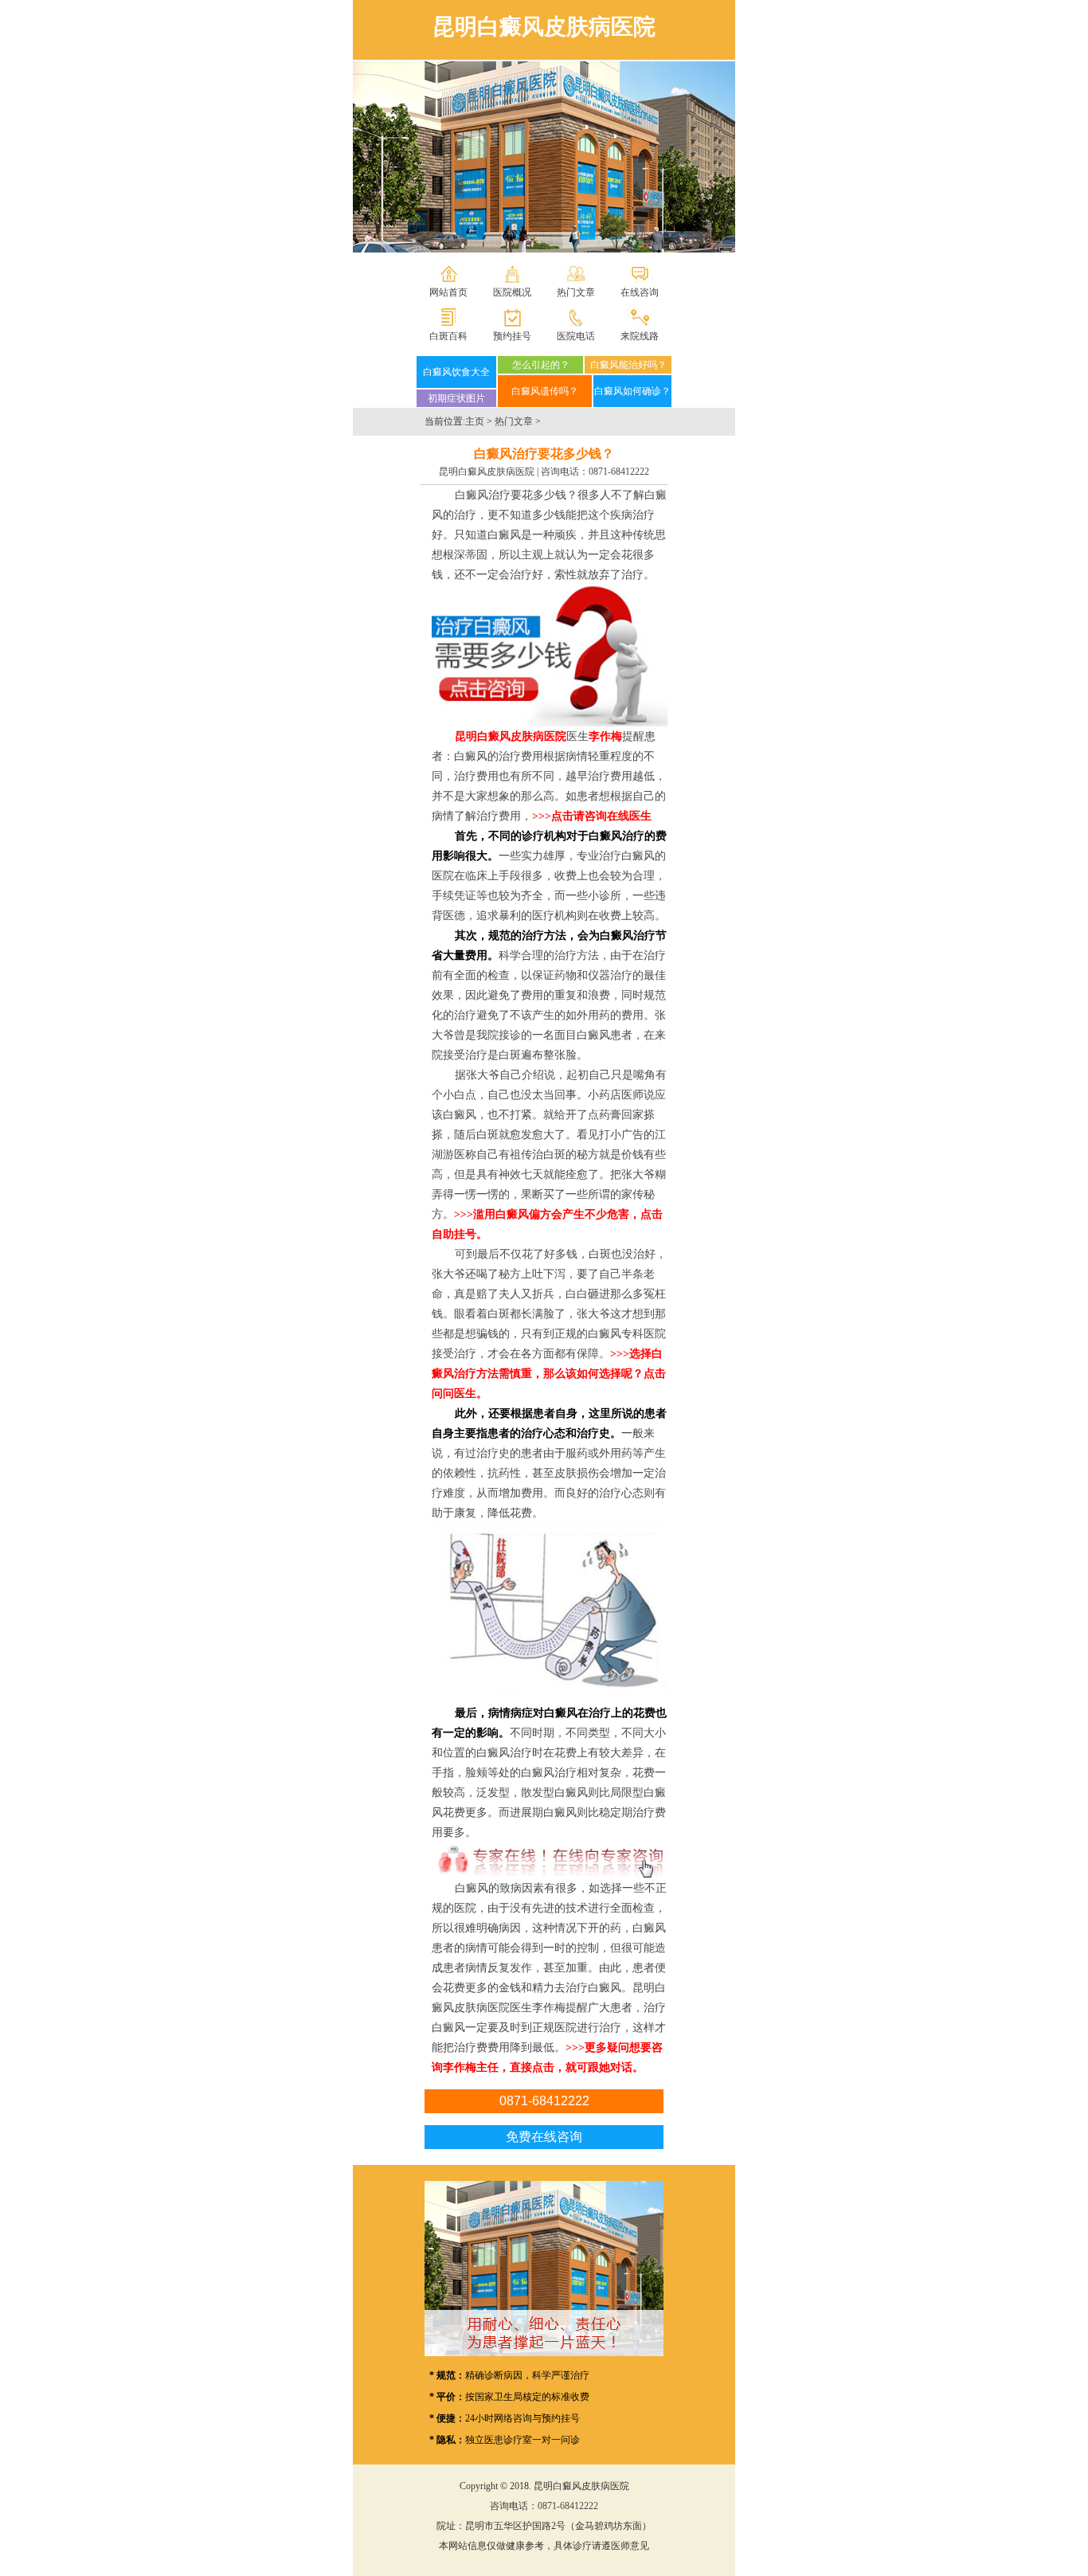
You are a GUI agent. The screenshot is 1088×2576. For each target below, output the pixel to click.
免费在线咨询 (544, 2137)
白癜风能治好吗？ (628, 365)
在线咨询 (640, 292)
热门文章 (576, 292)
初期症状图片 (456, 398)
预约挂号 (512, 336)
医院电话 (576, 336)
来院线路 (640, 336)
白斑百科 (448, 336)
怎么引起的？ (541, 365)
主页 (475, 421)
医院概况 (512, 292)
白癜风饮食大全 (456, 372)
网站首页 (448, 292)
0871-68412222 (619, 472)
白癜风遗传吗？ (545, 391)
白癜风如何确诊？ (632, 391)
